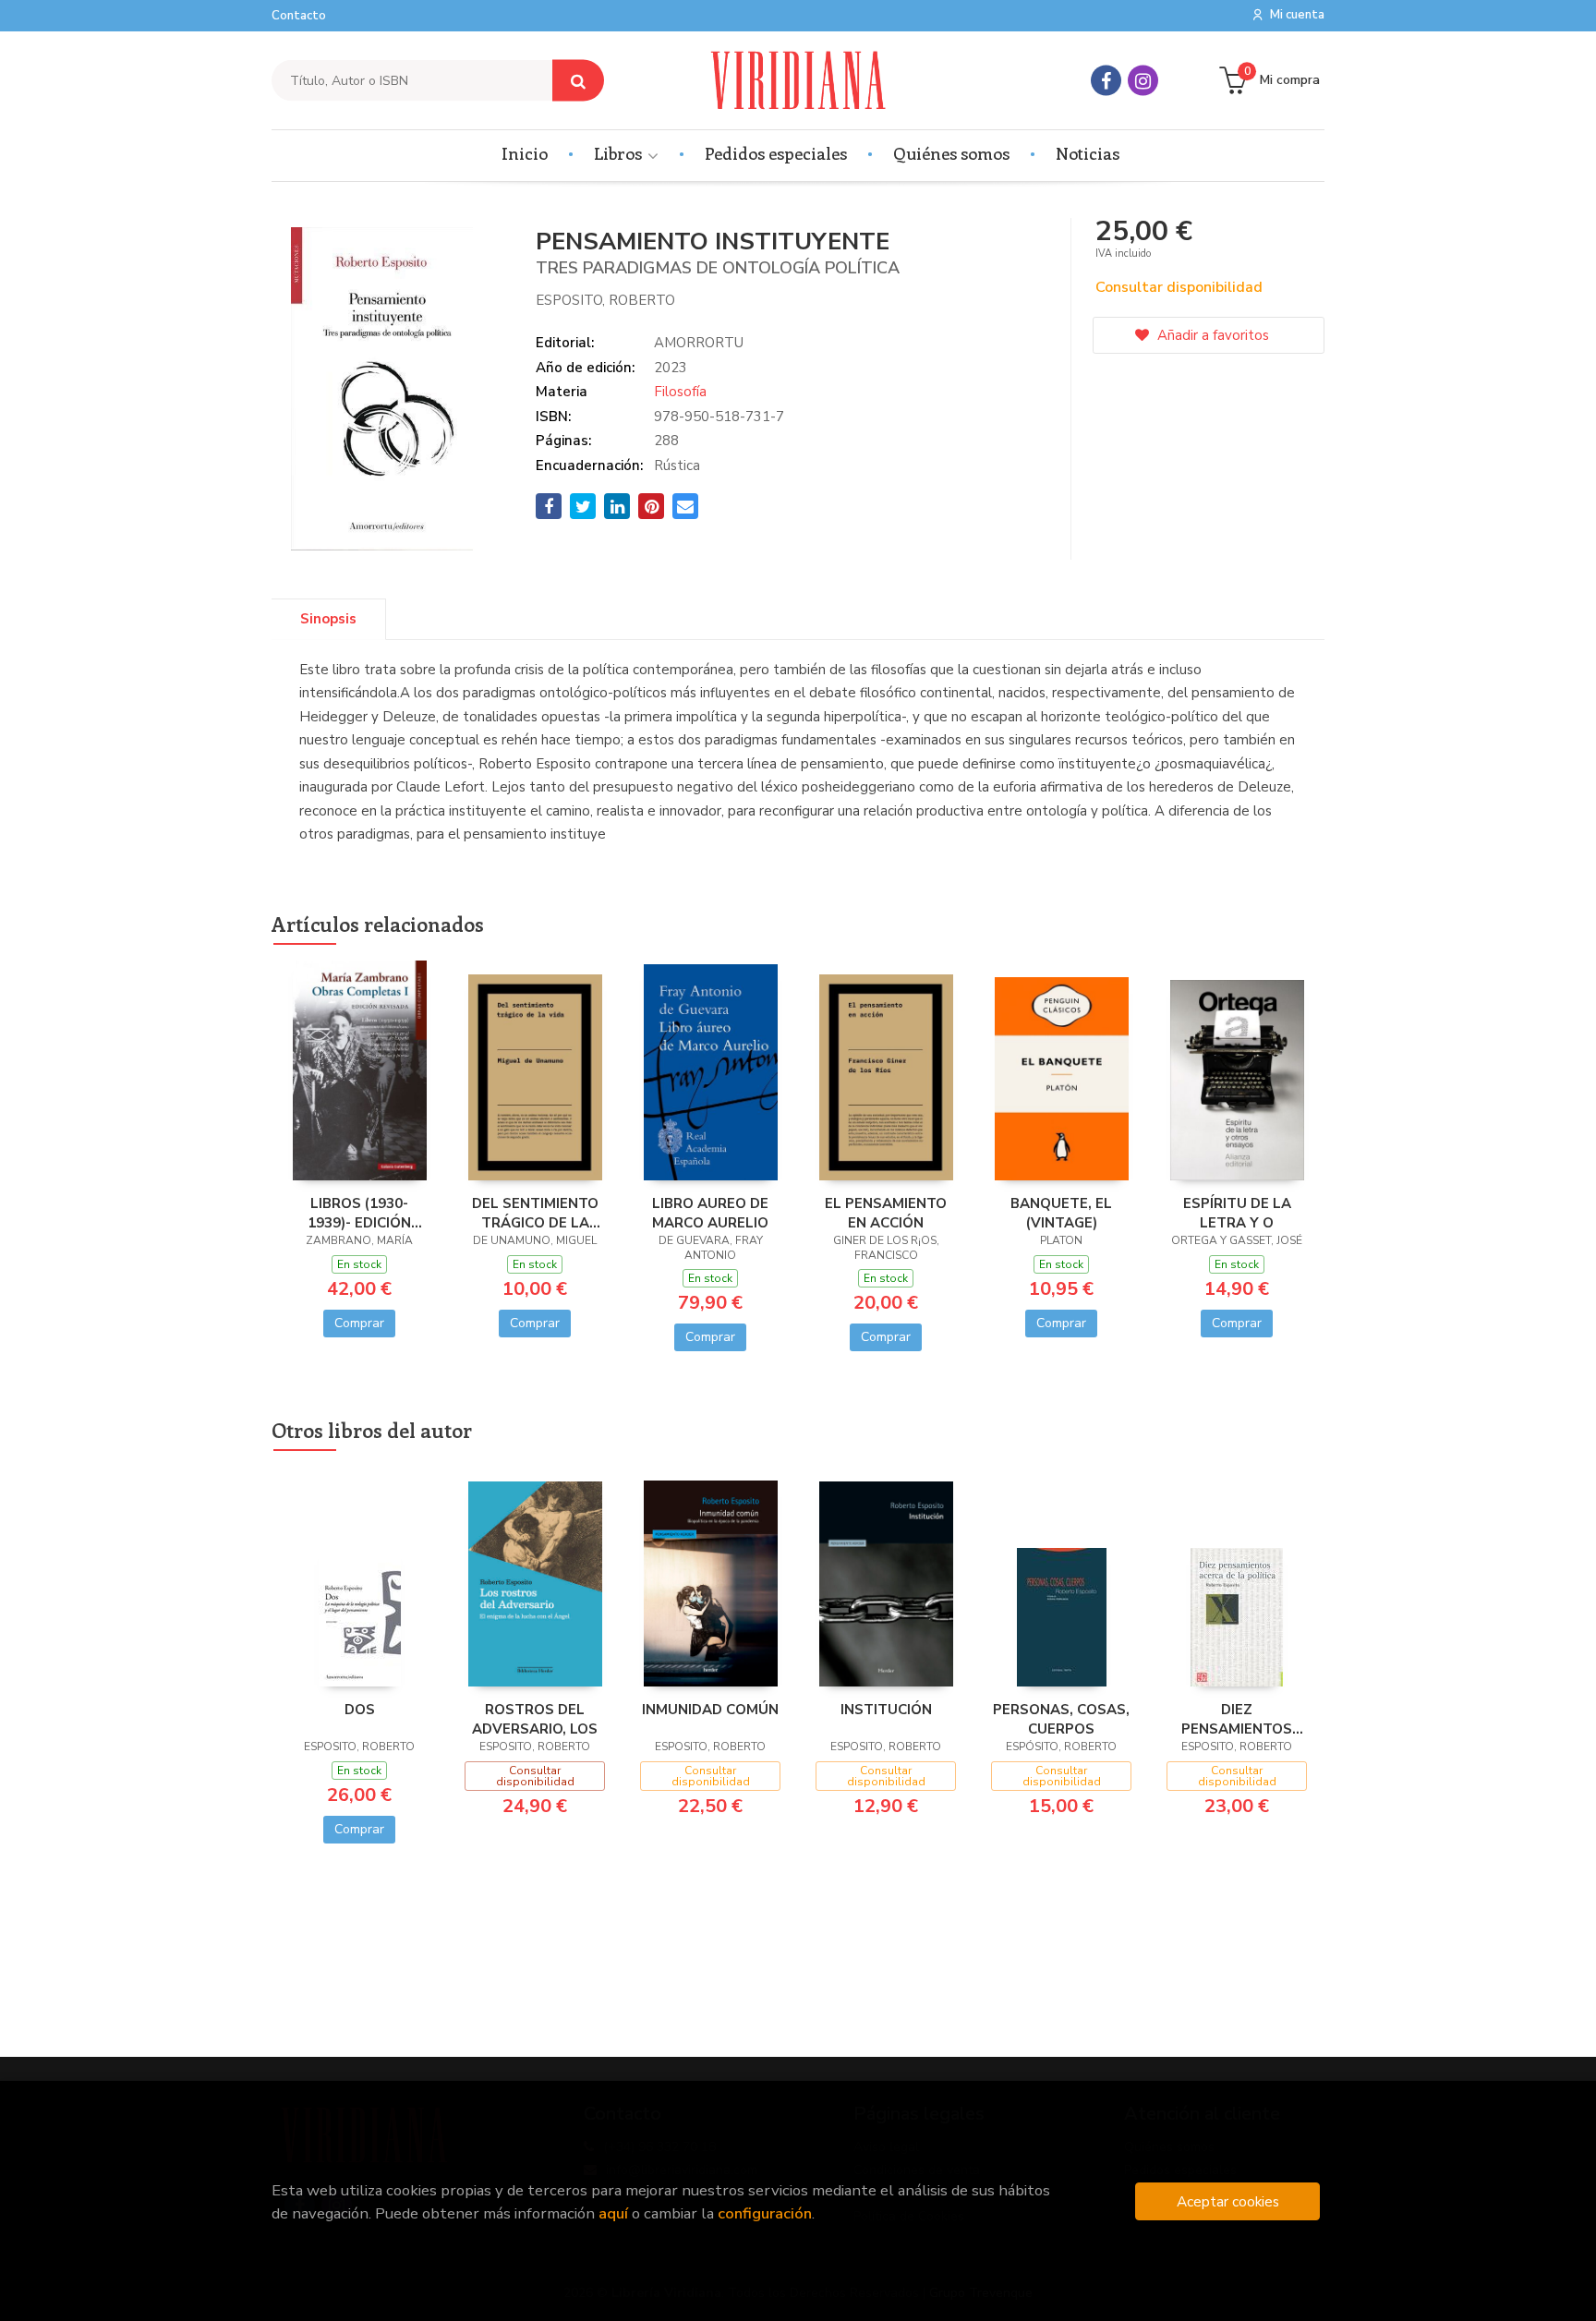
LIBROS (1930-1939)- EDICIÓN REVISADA (359, 1213)
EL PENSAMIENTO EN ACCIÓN (886, 1213)
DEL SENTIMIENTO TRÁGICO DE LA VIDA (535, 1213)
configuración (765, 2213)
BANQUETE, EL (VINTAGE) (1061, 1213)
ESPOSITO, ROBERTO (605, 300)
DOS (360, 1710)
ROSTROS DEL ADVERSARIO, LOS (535, 1719)
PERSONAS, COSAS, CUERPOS (1061, 1719)
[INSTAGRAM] (1143, 81)
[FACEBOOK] (1106, 81)
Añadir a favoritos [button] (1211, 335)
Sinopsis (328, 619)
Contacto (299, 16)
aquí (613, 2213)
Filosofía (680, 392)
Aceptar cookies (1228, 2201)
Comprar (359, 1323)
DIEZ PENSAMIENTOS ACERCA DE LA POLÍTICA (1237, 1719)
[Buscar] (578, 81)
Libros (620, 153)
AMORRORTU (699, 343)
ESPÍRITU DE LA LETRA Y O (1237, 1213)
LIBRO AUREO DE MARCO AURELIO (710, 1213)
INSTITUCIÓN (886, 1710)
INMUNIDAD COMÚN (710, 1710)
